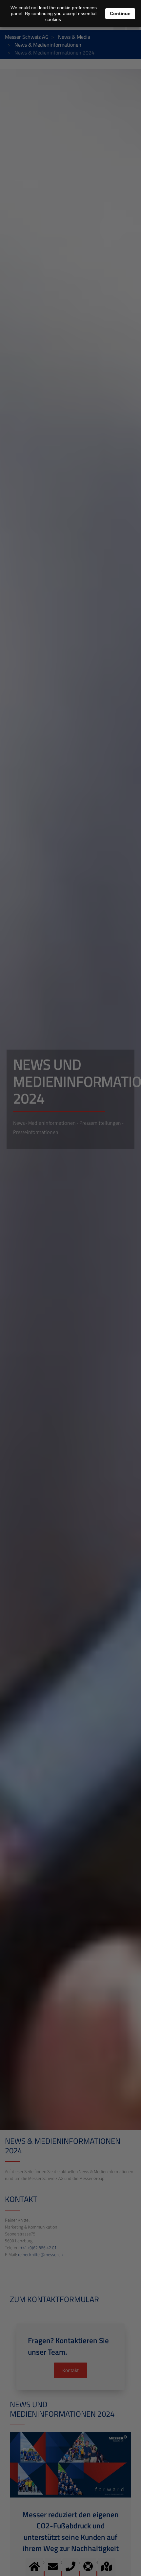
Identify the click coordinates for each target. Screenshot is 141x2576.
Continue (120, 13)
